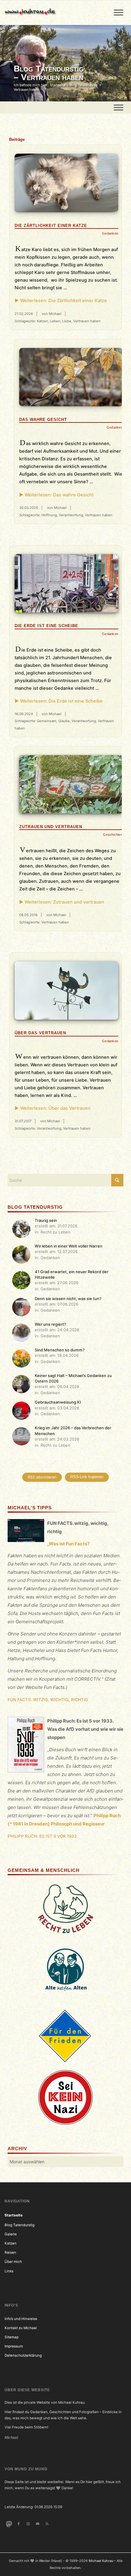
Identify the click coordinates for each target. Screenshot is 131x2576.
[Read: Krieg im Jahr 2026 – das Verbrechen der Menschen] (21, 1436)
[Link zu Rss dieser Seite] (47, 2524)
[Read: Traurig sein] (21, 1229)
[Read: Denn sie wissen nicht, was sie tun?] (21, 1307)
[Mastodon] (9, 2524)
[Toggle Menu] (119, 12)
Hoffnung (49, 515)
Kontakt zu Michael (21, 2328)
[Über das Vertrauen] (66, 990)
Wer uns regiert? (50, 1324)
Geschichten (113, 835)
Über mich (13, 2262)
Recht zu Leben (55, 1232)
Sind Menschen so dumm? (60, 1350)
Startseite (14, 2215)
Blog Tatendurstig (19, 2225)
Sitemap (12, 2337)
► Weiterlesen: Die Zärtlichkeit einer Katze (61, 301)
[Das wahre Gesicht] (71, 377)
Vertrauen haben (87, 321)
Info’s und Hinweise (21, 2319)
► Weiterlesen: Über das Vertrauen (53, 1108)
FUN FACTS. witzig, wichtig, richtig (48, 1700)
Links (9, 2271)
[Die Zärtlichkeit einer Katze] (66, 183)
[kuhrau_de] (53, 13)
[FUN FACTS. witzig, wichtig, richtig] (26, 1532)
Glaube (64, 721)
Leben (55, 321)
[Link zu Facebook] (18, 2524)
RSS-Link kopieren (87, 1477)
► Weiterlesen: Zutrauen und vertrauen (62, 902)
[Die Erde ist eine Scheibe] (66, 583)
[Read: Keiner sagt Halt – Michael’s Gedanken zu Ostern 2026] (21, 1384)
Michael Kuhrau (101, 2561)
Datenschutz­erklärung (23, 2355)
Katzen (42, 321)
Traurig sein (46, 1220)
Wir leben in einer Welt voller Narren (69, 1246)
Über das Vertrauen (40, 1033)
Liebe (67, 321)
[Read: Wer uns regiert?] (21, 1333)
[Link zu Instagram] (28, 2524)
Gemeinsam (47, 721)
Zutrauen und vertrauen (51, 827)
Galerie (11, 2234)
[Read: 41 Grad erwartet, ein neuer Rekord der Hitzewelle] (21, 1280)
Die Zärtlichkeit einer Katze (51, 226)
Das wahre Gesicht (43, 420)
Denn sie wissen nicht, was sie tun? (68, 1299)
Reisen (10, 2253)
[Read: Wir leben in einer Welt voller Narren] (21, 1255)
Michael (55, 314)
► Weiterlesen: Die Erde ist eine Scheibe (59, 701)
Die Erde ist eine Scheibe (46, 626)
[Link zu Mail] (38, 2524)
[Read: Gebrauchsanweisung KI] (21, 1411)
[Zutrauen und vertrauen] (71, 784)
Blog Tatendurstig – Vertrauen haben (49, 73)
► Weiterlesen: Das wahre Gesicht (56, 495)
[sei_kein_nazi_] (65, 2097)
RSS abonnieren (42, 1477)
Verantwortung (71, 515)
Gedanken (110, 233)
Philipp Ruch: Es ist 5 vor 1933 (42, 1836)
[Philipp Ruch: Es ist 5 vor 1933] (26, 1746)
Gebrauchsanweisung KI (58, 1402)
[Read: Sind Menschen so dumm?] (21, 1358)
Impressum (14, 2346)
